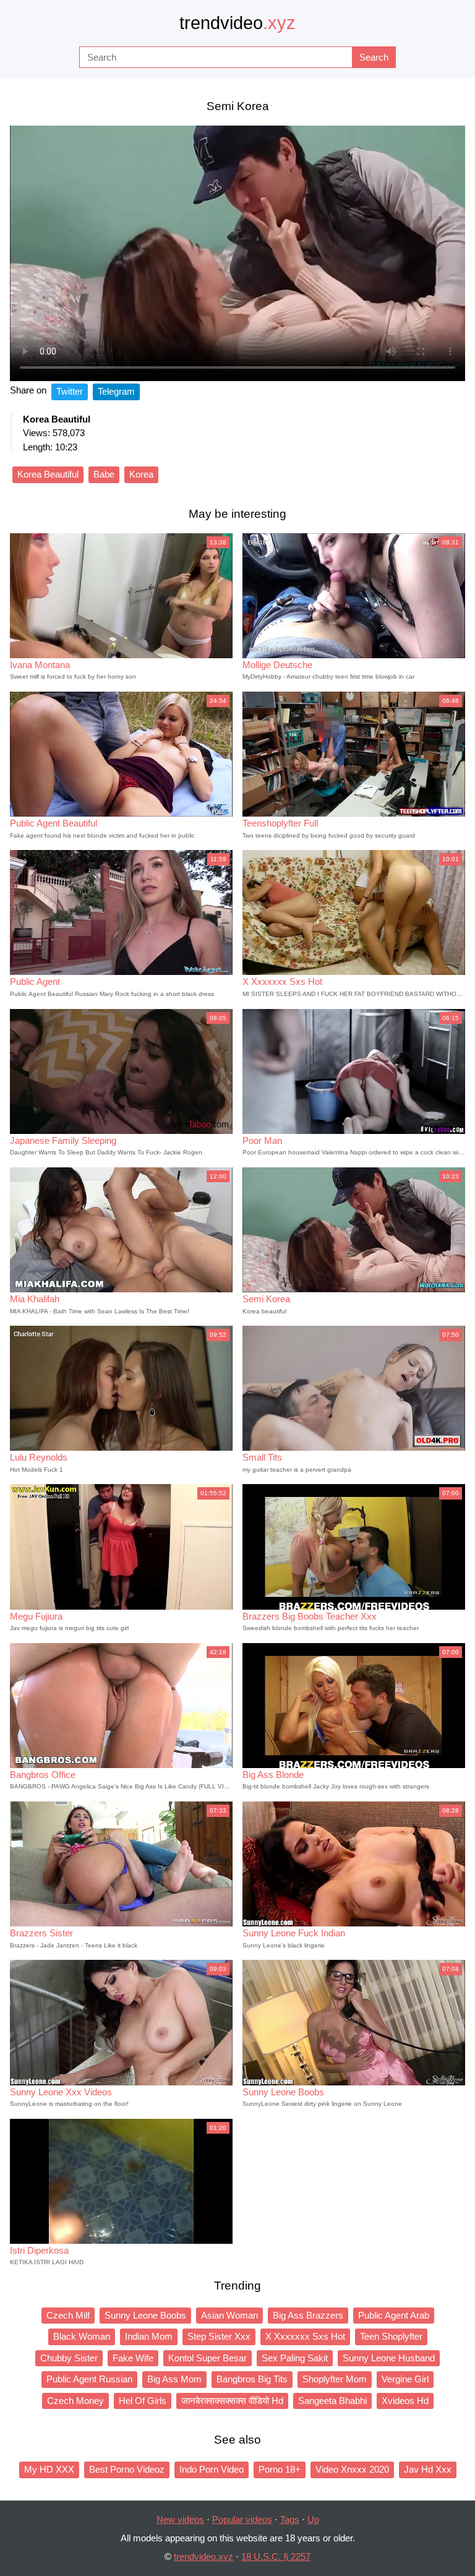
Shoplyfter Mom (335, 2379)
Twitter (70, 391)
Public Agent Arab (394, 2315)
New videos (180, 2519)
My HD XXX (49, 2469)
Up (313, 2519)
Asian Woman (229, 2315)
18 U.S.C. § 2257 (276, 2557)
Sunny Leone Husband (389, 2358)
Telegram (116, 391)
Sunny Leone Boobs (145, 2315)
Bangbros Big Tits (252, 2379)
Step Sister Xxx (219, 2336)
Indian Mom (149, 2336)
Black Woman (82, 2336)
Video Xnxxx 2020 (352, 2469)
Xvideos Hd (405, 2401)
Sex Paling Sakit (295, 2358)
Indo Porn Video (212, 2469)
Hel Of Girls (143, 2401)
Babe (104, 474)
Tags (290, 2519)
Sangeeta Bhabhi (332, 2401)
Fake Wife (133, 2358)
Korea (141, 474)
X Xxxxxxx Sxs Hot (305, 2336)
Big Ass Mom (174, 2379)
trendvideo (237, 23)
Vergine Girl (405, 2379)
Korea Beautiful (48, 474)
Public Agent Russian (89, 2379)
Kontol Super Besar (208, 2358)
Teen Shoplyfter (391, 2336)
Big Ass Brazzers (308, 2315)
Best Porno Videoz (127, 2469)
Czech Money (75, 2401)
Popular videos (242, 2519)
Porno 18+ (280, 2469)
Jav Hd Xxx (428, 2469)
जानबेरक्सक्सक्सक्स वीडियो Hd (232, 2401)
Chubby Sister (69, 2358)
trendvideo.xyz (203, 2557)
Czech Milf (68, 2315)
